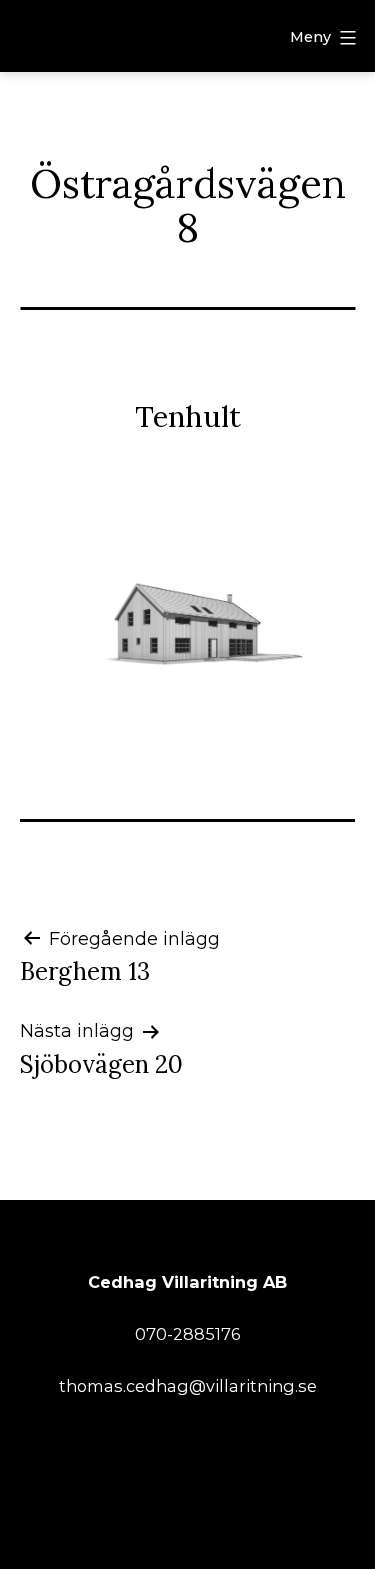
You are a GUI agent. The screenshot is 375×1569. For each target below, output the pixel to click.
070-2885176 (187, 1334)
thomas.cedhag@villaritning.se (188, 1386)
